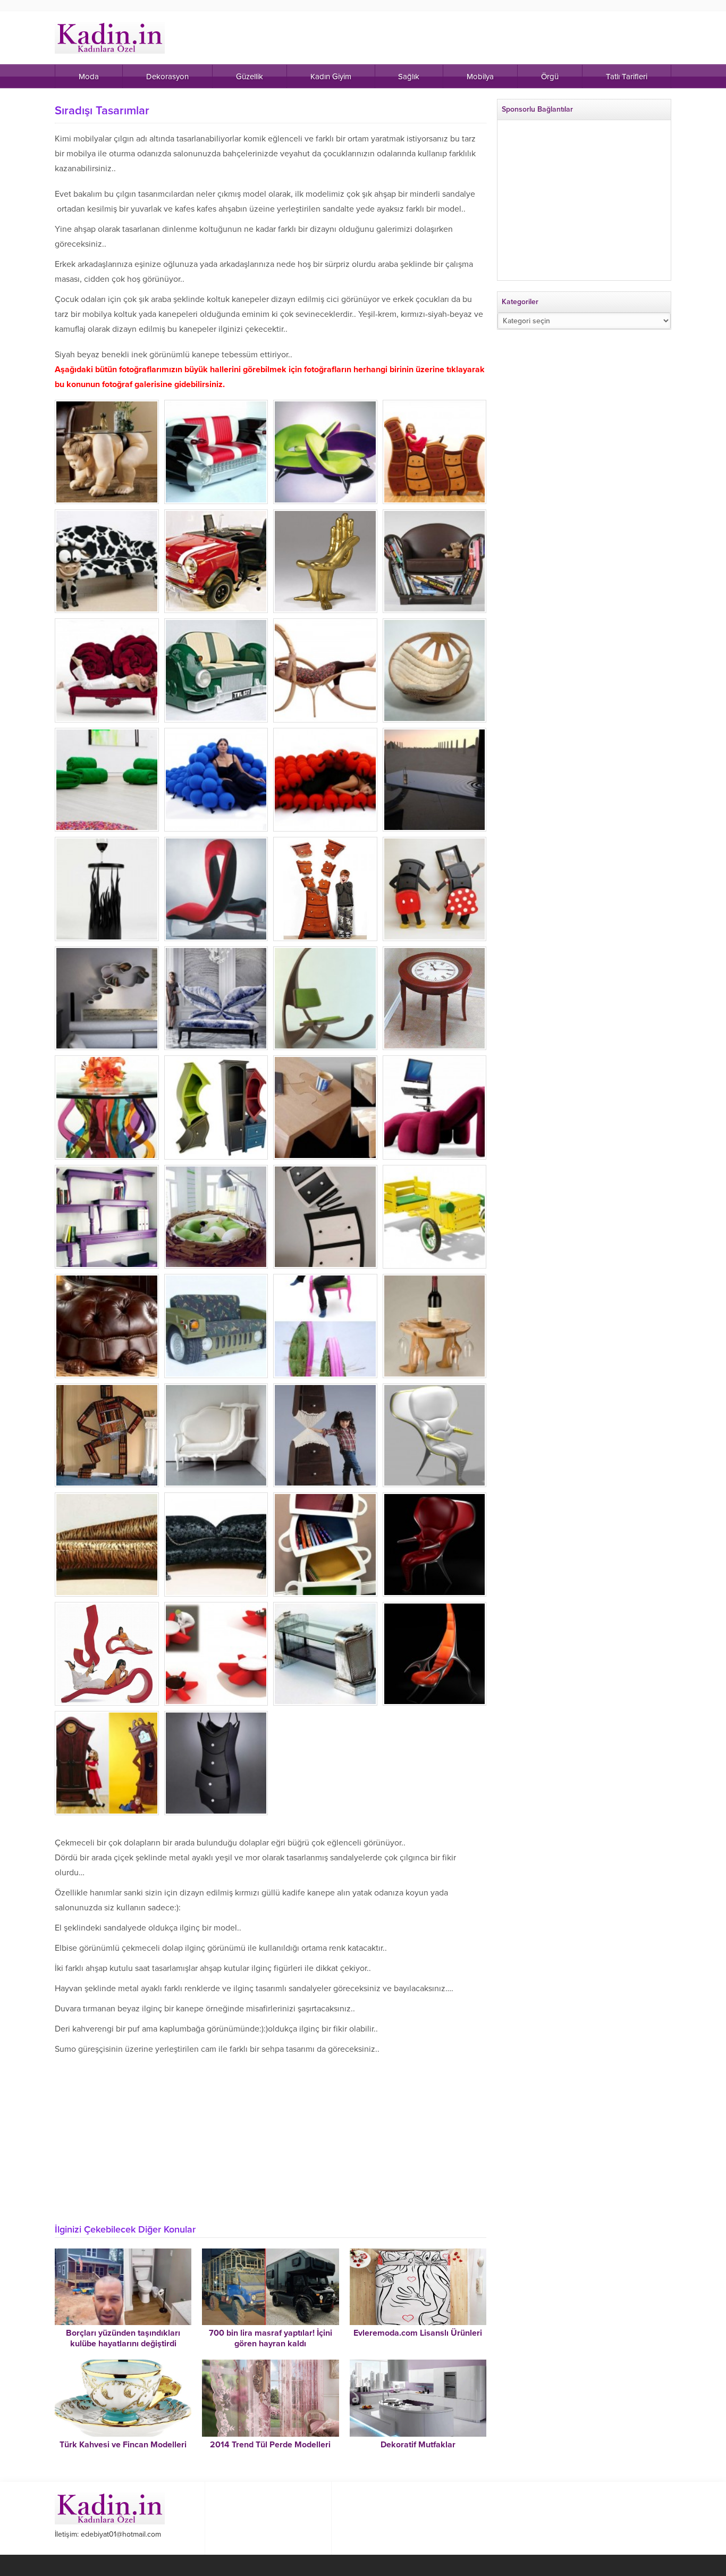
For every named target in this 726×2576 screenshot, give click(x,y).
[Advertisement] (271, 2136)
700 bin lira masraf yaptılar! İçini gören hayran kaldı (271, 2338)
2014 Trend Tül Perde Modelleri (270, 2445)
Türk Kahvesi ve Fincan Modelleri (123, 2445)
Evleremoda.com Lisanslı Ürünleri (418, 2333)
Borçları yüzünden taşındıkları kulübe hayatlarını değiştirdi (123, 2338)
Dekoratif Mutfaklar (418, 2445)
